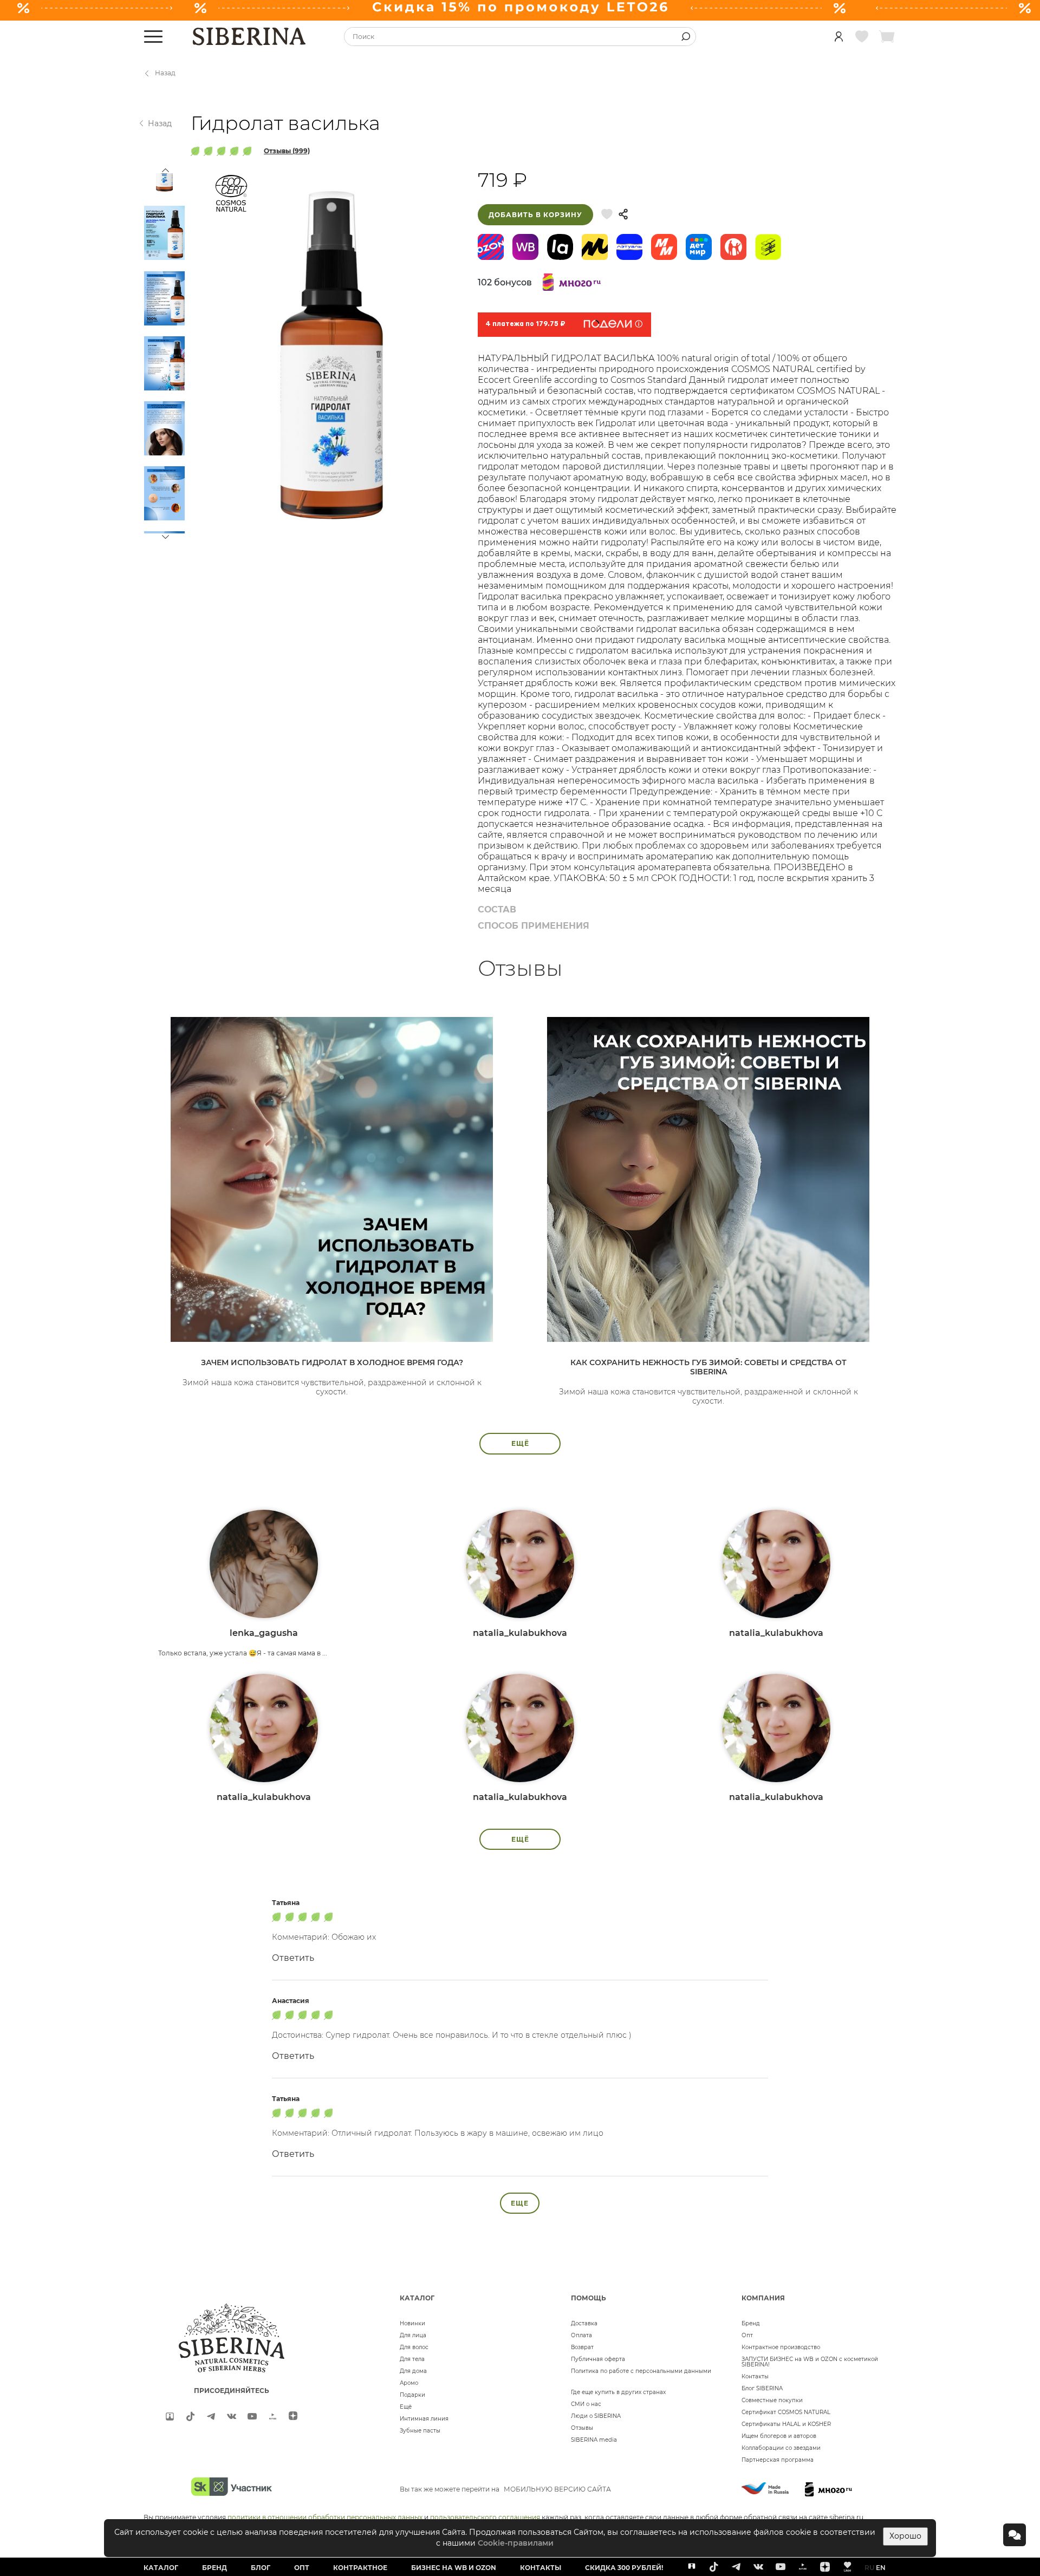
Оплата (581, 2335)
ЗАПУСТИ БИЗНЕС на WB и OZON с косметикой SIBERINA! (810, 2362)
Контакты (755, 2376)
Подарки (412, 2395)
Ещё (406, 2407)
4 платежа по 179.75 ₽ (525, 324)
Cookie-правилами (516, 2543)
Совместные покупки (772, 2400)
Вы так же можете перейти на (505, 2489)
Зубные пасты (420, 2431)
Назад (165, 73)
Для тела (412, 2359)
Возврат (582, 2347)
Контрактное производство (781, 2347)
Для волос (414, 2347)
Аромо (409, 2383)
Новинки (412, 2323)
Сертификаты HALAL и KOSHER (786, 2424)
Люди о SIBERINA (596, 2416)
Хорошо (905, 2536)
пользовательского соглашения (485, 2517)
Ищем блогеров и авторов (779, 2436)
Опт (747, 2335)
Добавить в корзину (535, 215)
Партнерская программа (778, 2460)
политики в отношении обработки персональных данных (325, 2517)
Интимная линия (424, 2419)
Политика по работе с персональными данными (641, 2371)
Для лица (413, 2335)
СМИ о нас (586, 2404)
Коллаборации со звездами (781, 2448)
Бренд (751, 2323)
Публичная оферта (598, 2359)
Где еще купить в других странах (618, 2392)
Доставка (584, 2323)
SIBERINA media (594, 2440)
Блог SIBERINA (762, 2388)
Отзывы (582, 2428)
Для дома (413, 2371)
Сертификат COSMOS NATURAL (786, 2412)
